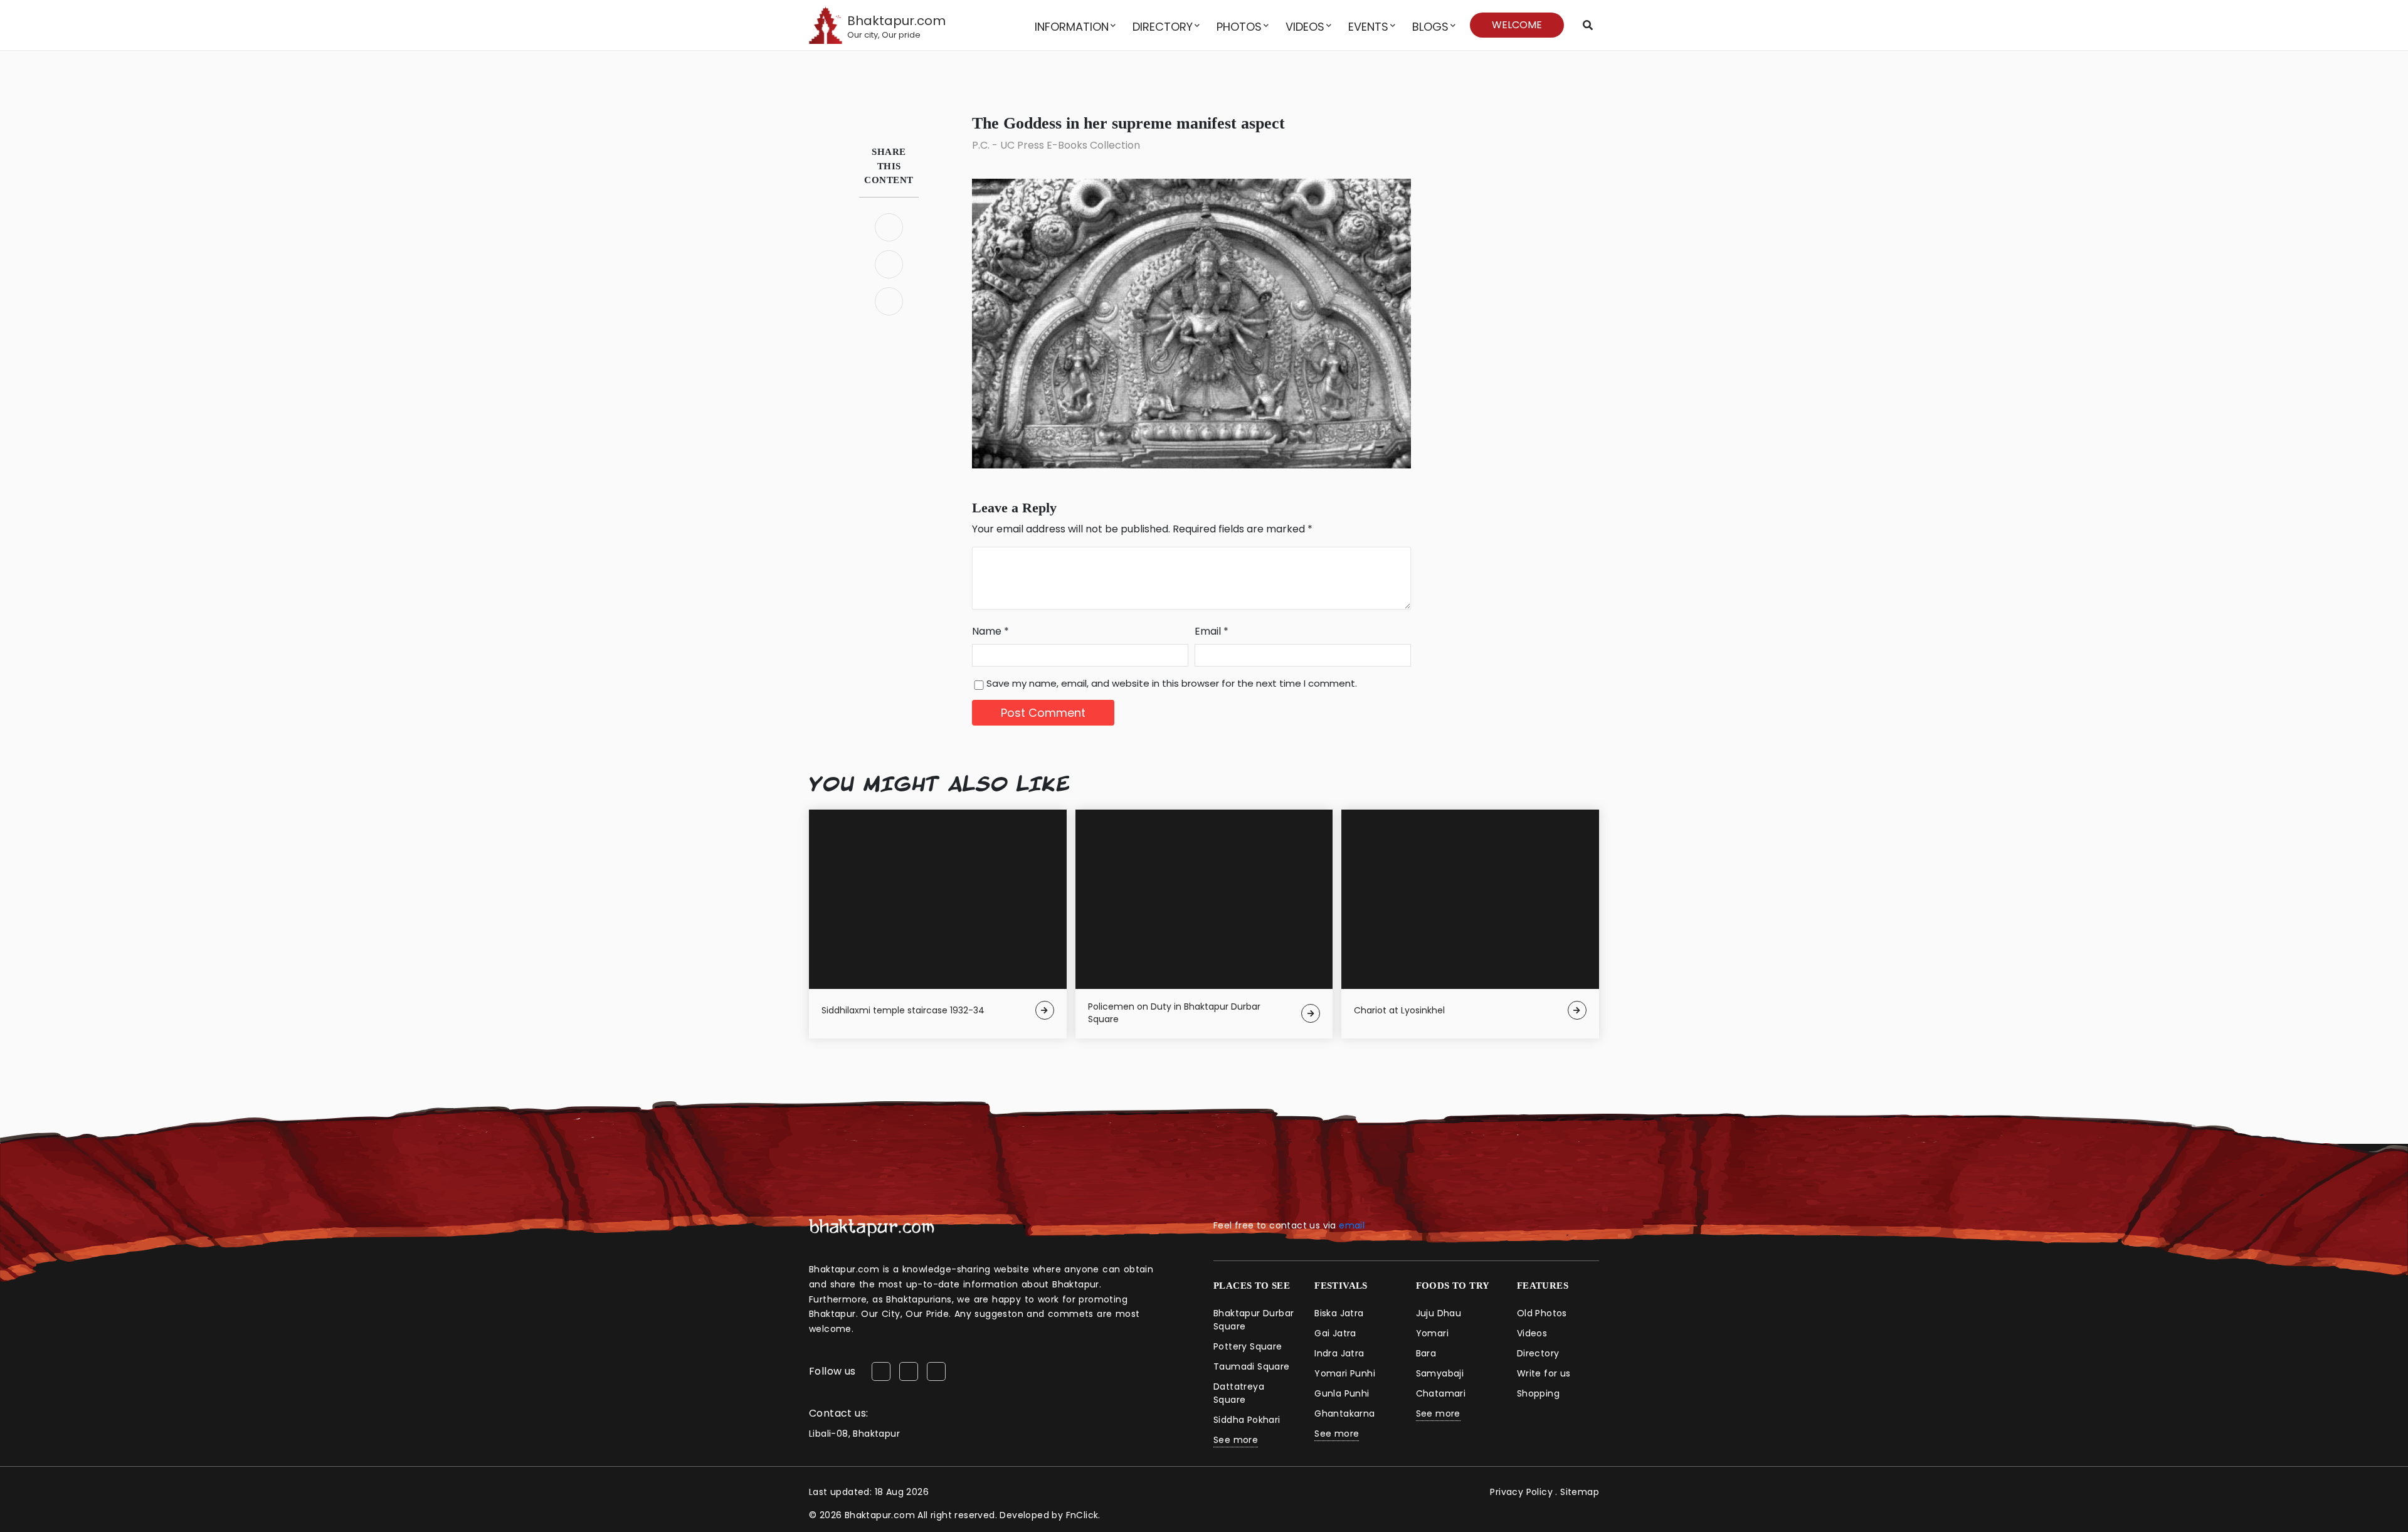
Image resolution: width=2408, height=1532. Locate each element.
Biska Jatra (1339, 1313)
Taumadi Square (1252, 1366)
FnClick (1082, 1515)
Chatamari (1441, 1393)
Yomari (1432, 1333)
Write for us (1544, 1373)
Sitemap (1580, 1492)
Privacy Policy (1521, 1492)
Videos (1305, 27)
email (1352, 1225)
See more (1236, 1440)
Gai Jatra (1335, 1333)
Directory (1163, 27)
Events (1368, 27)
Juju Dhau (1439, 1313)
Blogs (1430, 27)
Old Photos (1542, 1313)
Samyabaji (1440, 1373)
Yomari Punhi (1345, 1373)
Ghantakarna (1344, 1413)
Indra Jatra (1339, 1353)
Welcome (1517, 25)
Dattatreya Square (1239, 1393)
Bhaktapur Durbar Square (1254, 1320)
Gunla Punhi (1342, 1393)
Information (1072, 27)
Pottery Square (1248, 1346)
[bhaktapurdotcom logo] (872, 1228)
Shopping (1538, 1393)
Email (1212, 631)
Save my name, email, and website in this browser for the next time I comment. (1172, 683)
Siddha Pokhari (1247, 1420)
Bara (1426, 1353)
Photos (1239, 27)
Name (990, 631)
